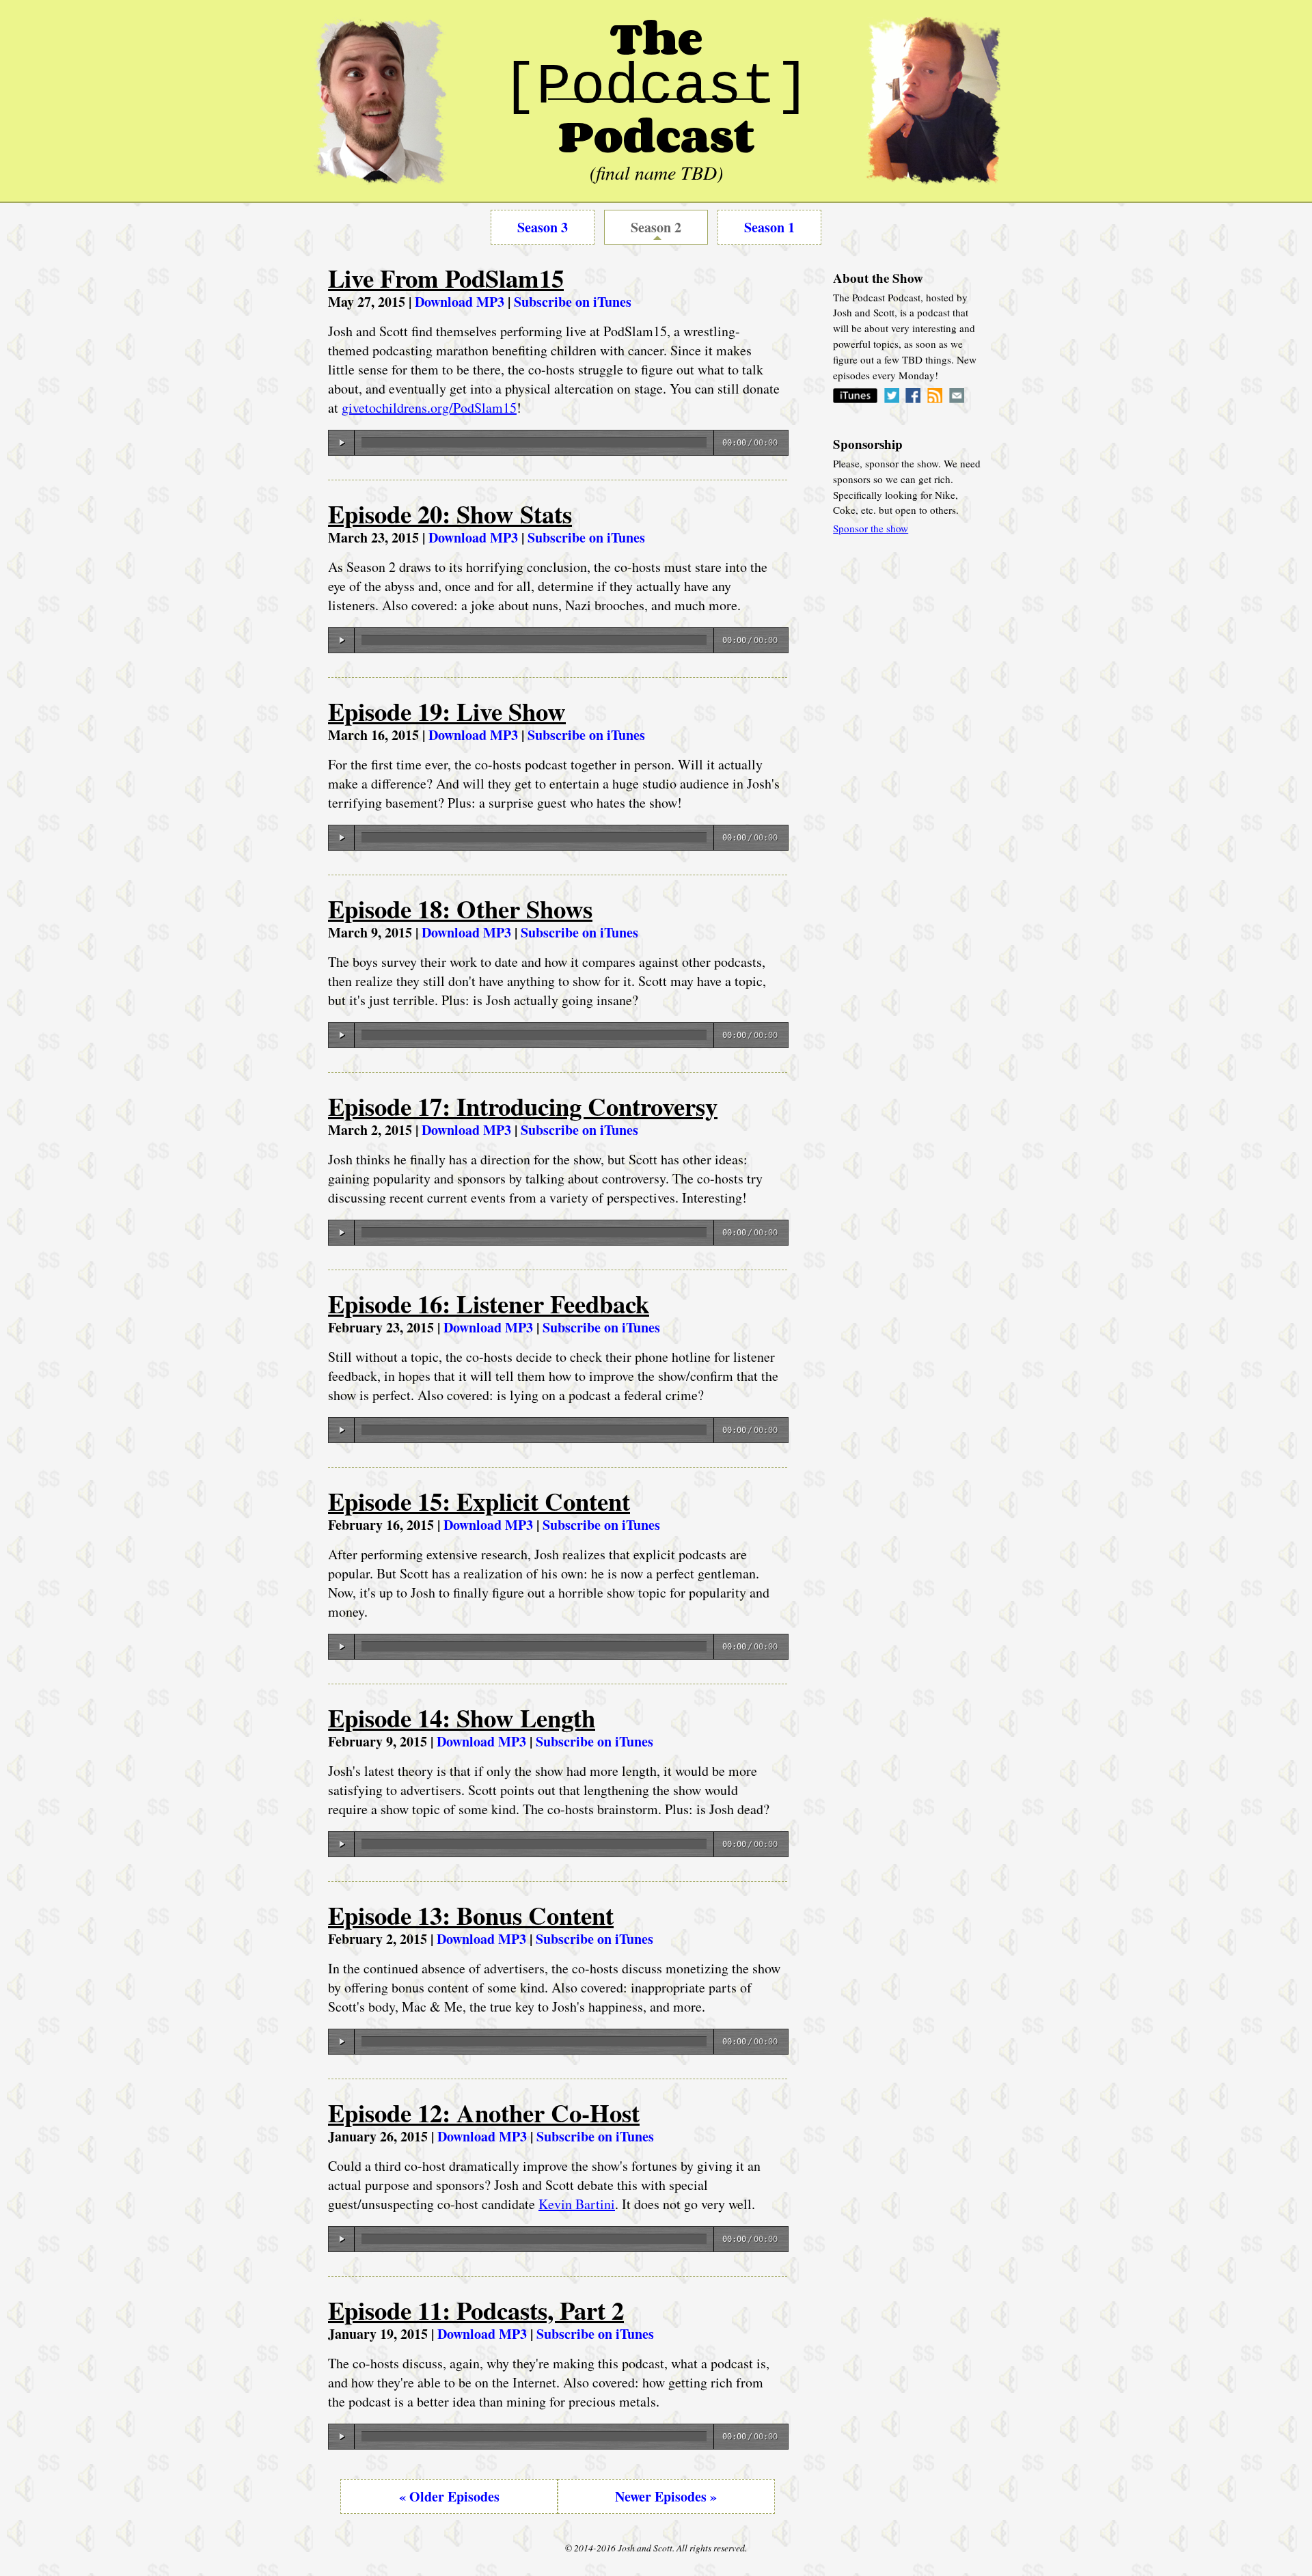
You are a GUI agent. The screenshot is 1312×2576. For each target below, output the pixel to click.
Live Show (447, 711)
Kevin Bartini (577, 2204)
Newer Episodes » (666, 2496)
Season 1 (769, 227)
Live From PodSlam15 (446, 278)
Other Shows (460, 909)
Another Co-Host (484, 2113)
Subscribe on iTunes (573, 302)
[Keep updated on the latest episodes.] (935, 399)
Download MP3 (460, 302)
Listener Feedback (489, 1304)
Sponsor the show (871, 528)
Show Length (462, 1718)
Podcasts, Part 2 (476, 2310)
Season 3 (543, 227)
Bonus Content (471, 1915)
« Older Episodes (449, 2496)
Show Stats (450, 514)
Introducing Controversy (523, 1106)
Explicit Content (479, 1501)
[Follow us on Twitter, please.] (892, 399)
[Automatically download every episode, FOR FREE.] (855, 399)
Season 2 (656, 227)
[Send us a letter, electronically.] (957, 399)
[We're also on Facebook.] (913, 399)
